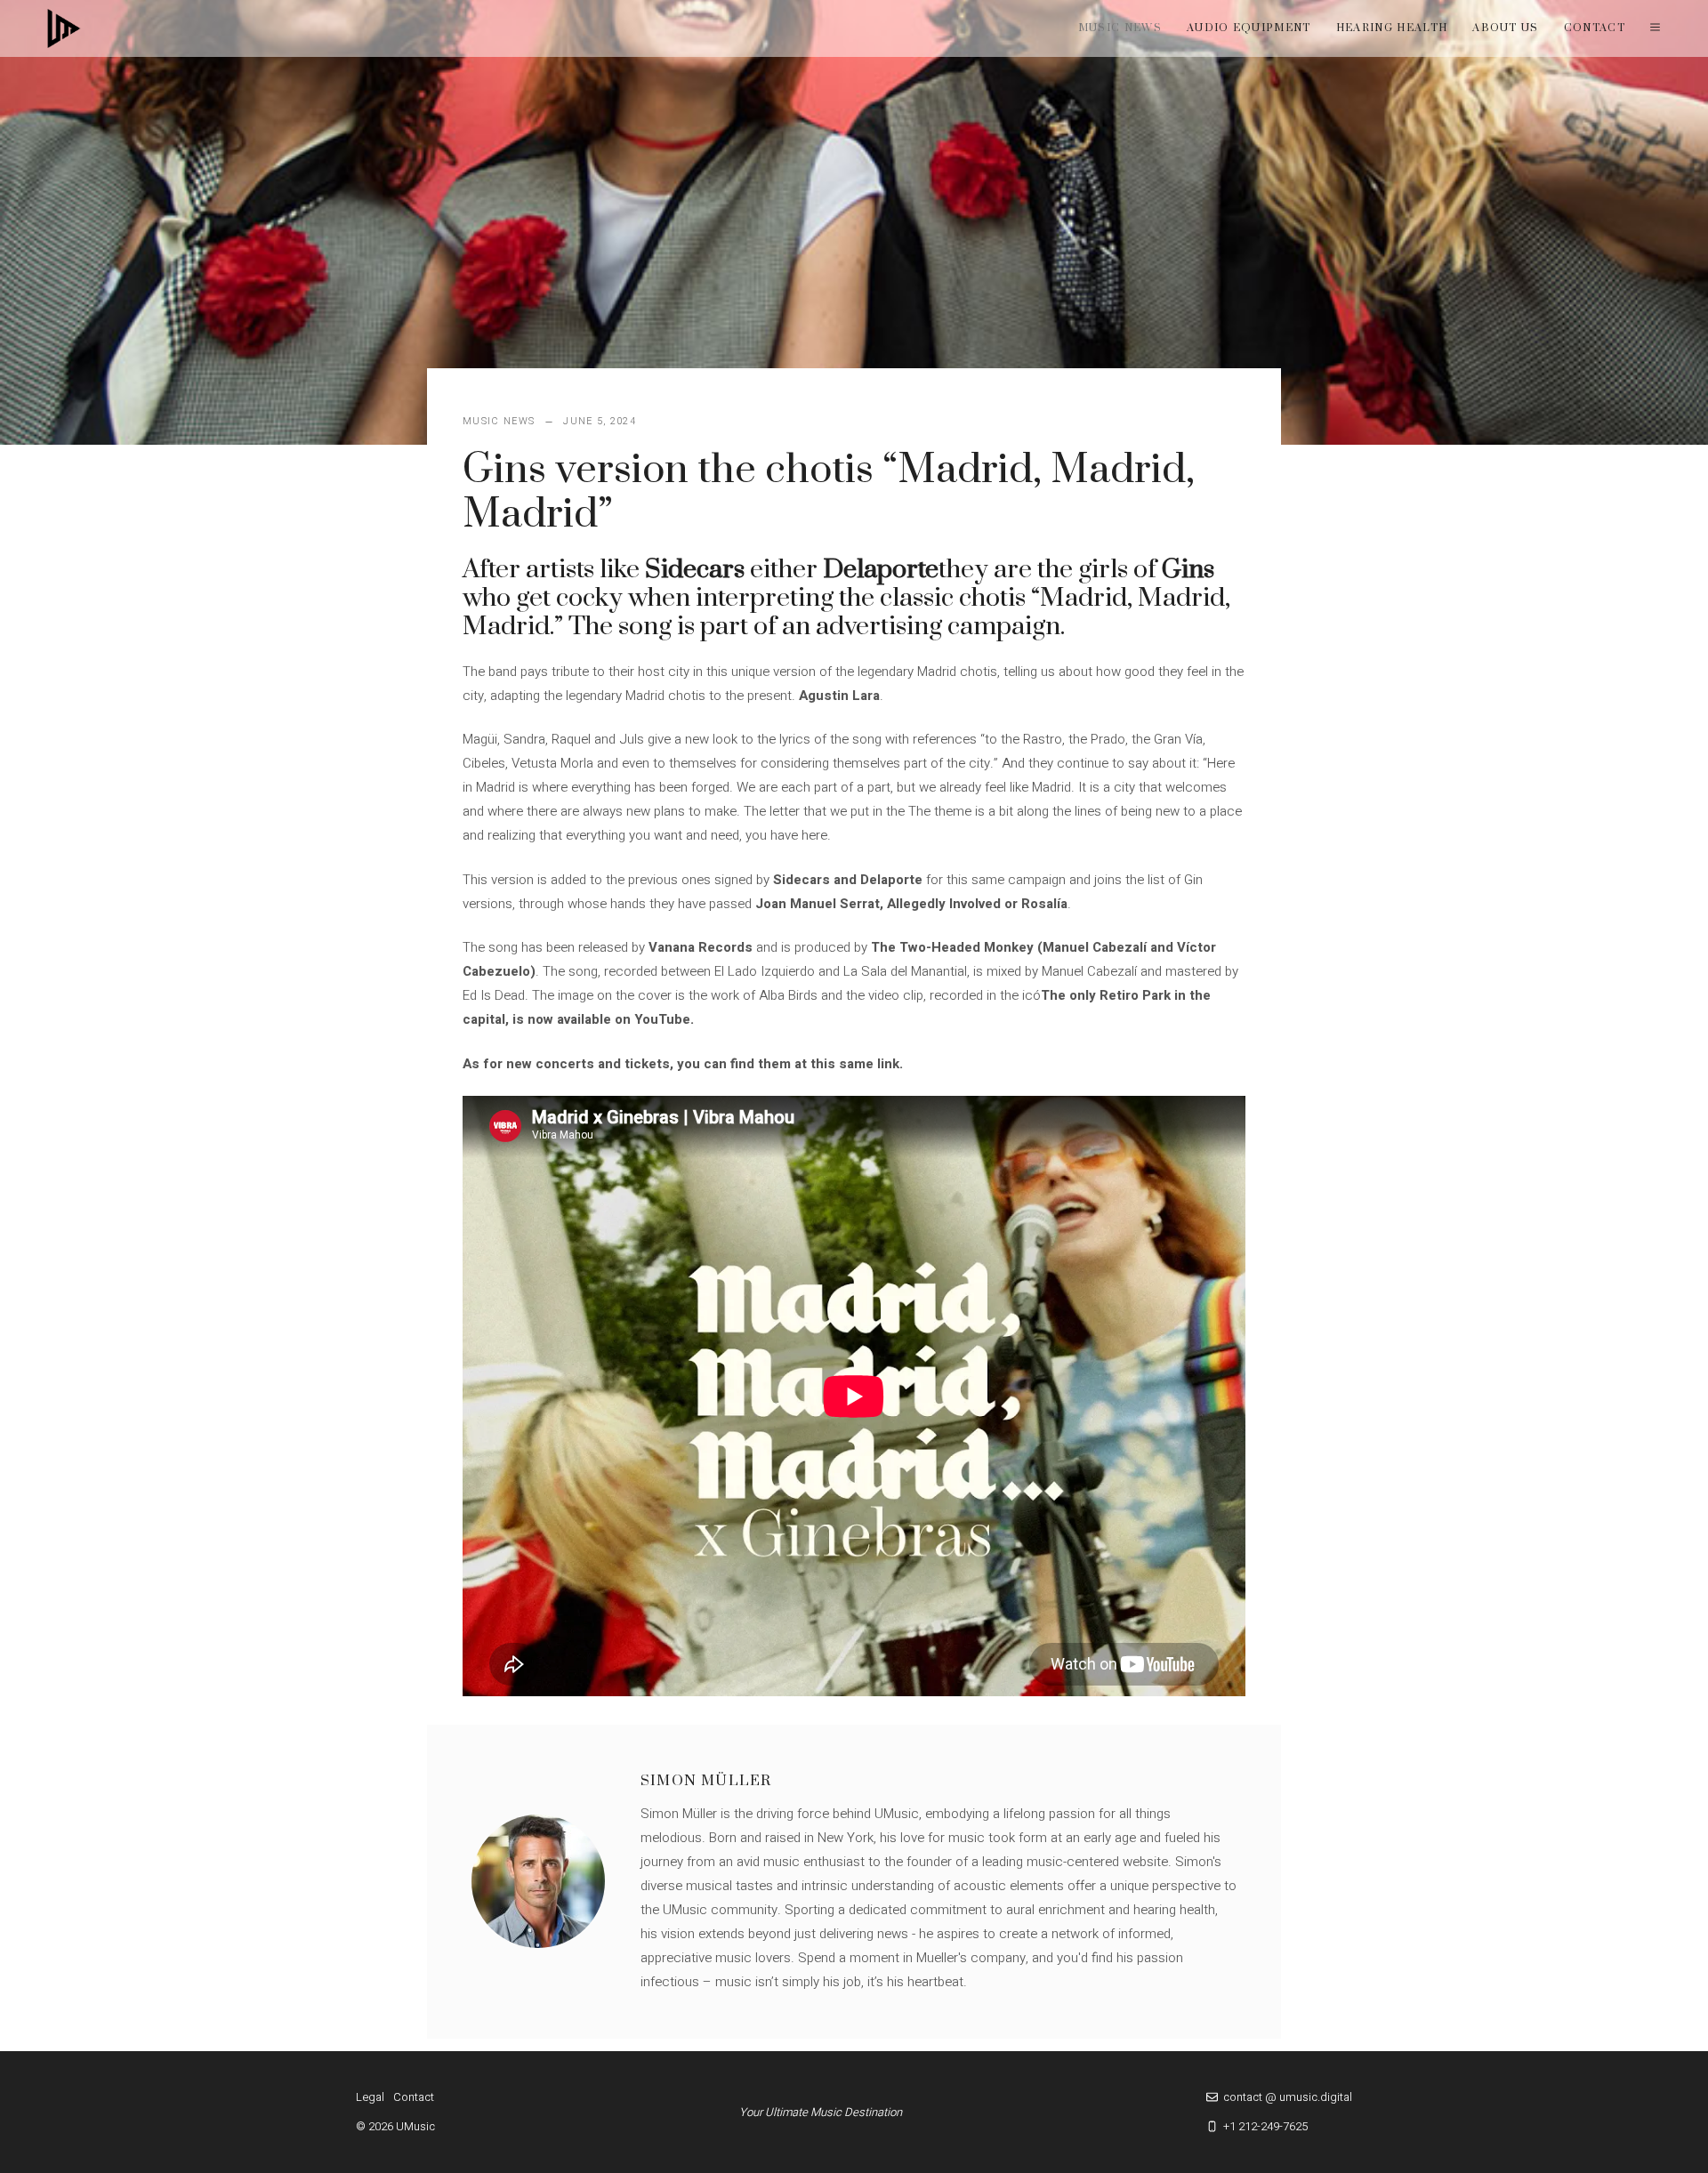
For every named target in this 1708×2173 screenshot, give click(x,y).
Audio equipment (1249, 28)
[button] (1655, 28)
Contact (1595, 28)
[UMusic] (64, 28)
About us (1506, 28)
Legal (370, 2097)
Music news (1120, 28)
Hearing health (1392, 28)
